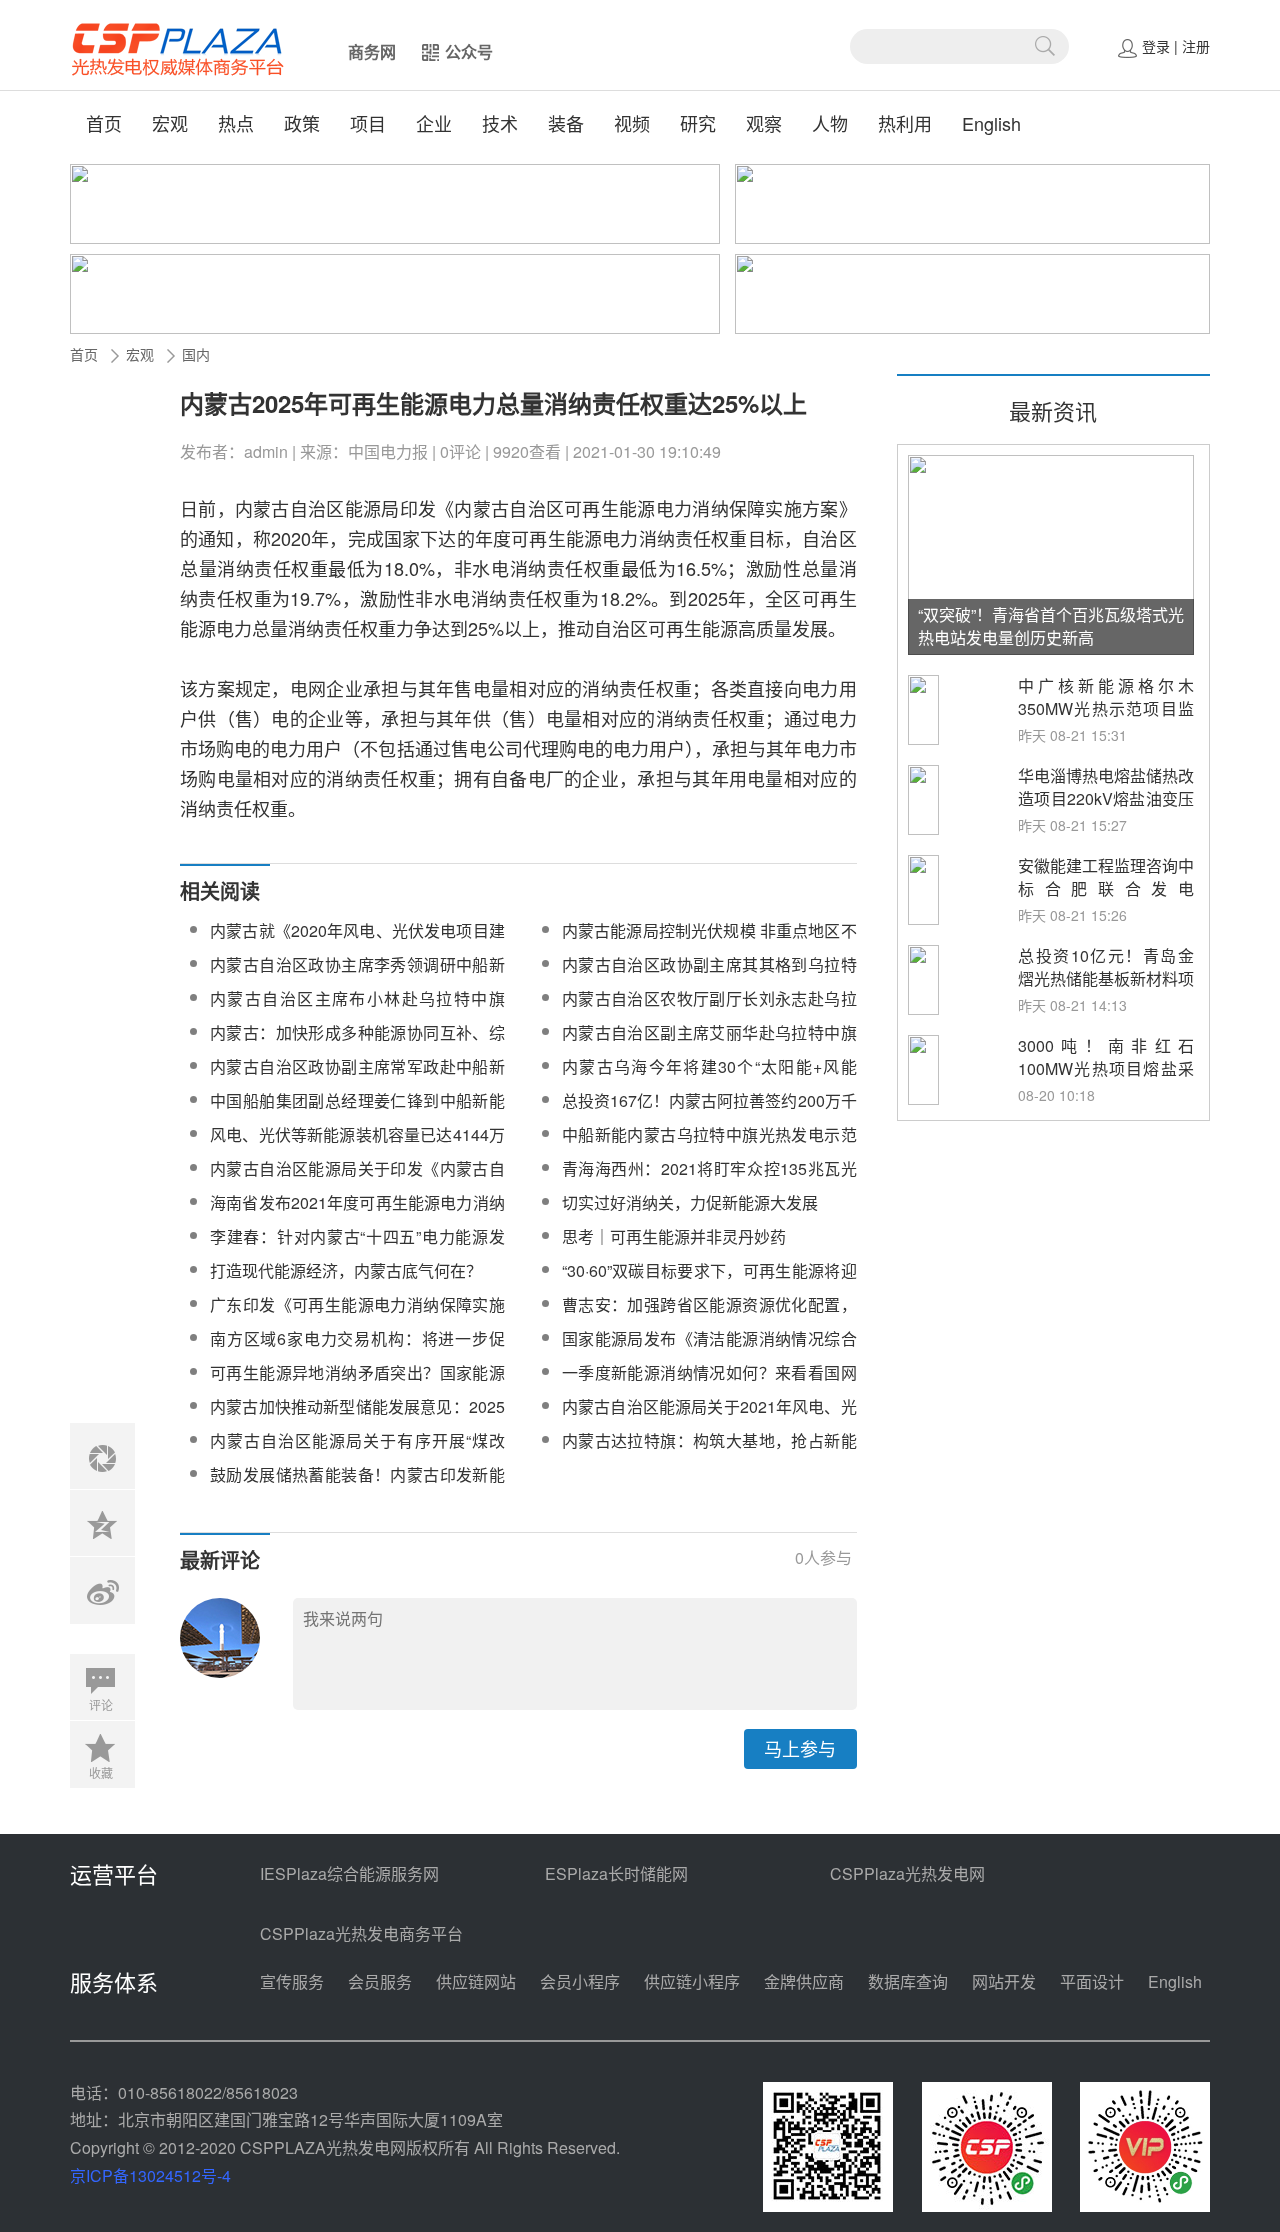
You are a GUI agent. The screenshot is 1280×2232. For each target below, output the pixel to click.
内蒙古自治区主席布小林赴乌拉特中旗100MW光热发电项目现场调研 (357, 1010)
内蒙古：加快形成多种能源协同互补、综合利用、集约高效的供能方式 (357, 1044)
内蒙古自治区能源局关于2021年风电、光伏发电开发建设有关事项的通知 (709, 1418)
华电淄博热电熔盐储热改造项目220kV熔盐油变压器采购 (1106, 798)
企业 (434, 123)
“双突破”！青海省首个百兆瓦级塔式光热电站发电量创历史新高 (1051, 626)
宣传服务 (292, 1981)
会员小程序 (580, 1981)
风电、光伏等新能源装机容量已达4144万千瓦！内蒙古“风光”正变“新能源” (357, 1146)
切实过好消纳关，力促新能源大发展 (690, 1202)
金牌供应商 (804, 1981)
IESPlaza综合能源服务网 (349, 1873)
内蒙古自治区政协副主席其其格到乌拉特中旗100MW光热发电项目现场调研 (709, 976)
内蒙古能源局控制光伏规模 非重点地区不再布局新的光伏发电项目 (709, 942)
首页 (104, 123)
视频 (632, 123)
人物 (830, 123)
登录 (1156, 46)
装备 (566, 123)
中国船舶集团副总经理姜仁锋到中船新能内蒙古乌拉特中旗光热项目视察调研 (357, 1112)
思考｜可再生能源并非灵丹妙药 (674, 1236)
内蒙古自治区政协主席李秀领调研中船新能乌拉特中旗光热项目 (357, 976)
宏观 (170, 123)
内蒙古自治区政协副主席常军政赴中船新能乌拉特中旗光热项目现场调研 (357, 1078)
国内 (196, 354)
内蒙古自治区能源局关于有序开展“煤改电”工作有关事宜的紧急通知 (357, 1452)
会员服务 (380, 1981)
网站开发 (1004, 1981)
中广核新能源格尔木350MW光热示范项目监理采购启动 (1106, 708)
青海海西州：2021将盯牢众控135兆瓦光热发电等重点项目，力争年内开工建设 (709, 1180)
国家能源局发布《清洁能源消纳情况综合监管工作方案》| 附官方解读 (709, 1350)
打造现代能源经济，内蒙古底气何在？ (346, 1270)
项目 (368, 123)
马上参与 (800, 1748)
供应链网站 (476, 1981)
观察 (764, 123)
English (991, 123)
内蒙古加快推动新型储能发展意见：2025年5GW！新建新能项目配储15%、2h (357, 1418)
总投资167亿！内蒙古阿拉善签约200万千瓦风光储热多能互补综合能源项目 (709, 1112)
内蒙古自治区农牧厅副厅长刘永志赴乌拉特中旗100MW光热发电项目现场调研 (709, 1010)
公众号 (469, 51)
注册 (1196, 46)
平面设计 (1092, 1981)
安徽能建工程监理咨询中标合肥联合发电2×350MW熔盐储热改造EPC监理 (1106, 900)
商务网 (372, 51)
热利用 (905, 123)
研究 (698, 123)
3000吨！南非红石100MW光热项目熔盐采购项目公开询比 (1106, 1068)
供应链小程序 (692, 1981)
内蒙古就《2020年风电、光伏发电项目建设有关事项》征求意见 (357, 942)
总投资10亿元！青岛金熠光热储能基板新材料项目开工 (1106, 978)
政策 (302, 123)
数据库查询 (908, 1981)
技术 (500, 123)
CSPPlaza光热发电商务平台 (361, 1933)
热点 (236, 123)
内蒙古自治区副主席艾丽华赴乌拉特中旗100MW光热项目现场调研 (709, 1044)
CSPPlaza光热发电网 (907, 1873)
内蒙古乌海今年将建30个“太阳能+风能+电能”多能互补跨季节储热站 (709, 1078)
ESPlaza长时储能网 (616, 1873)
